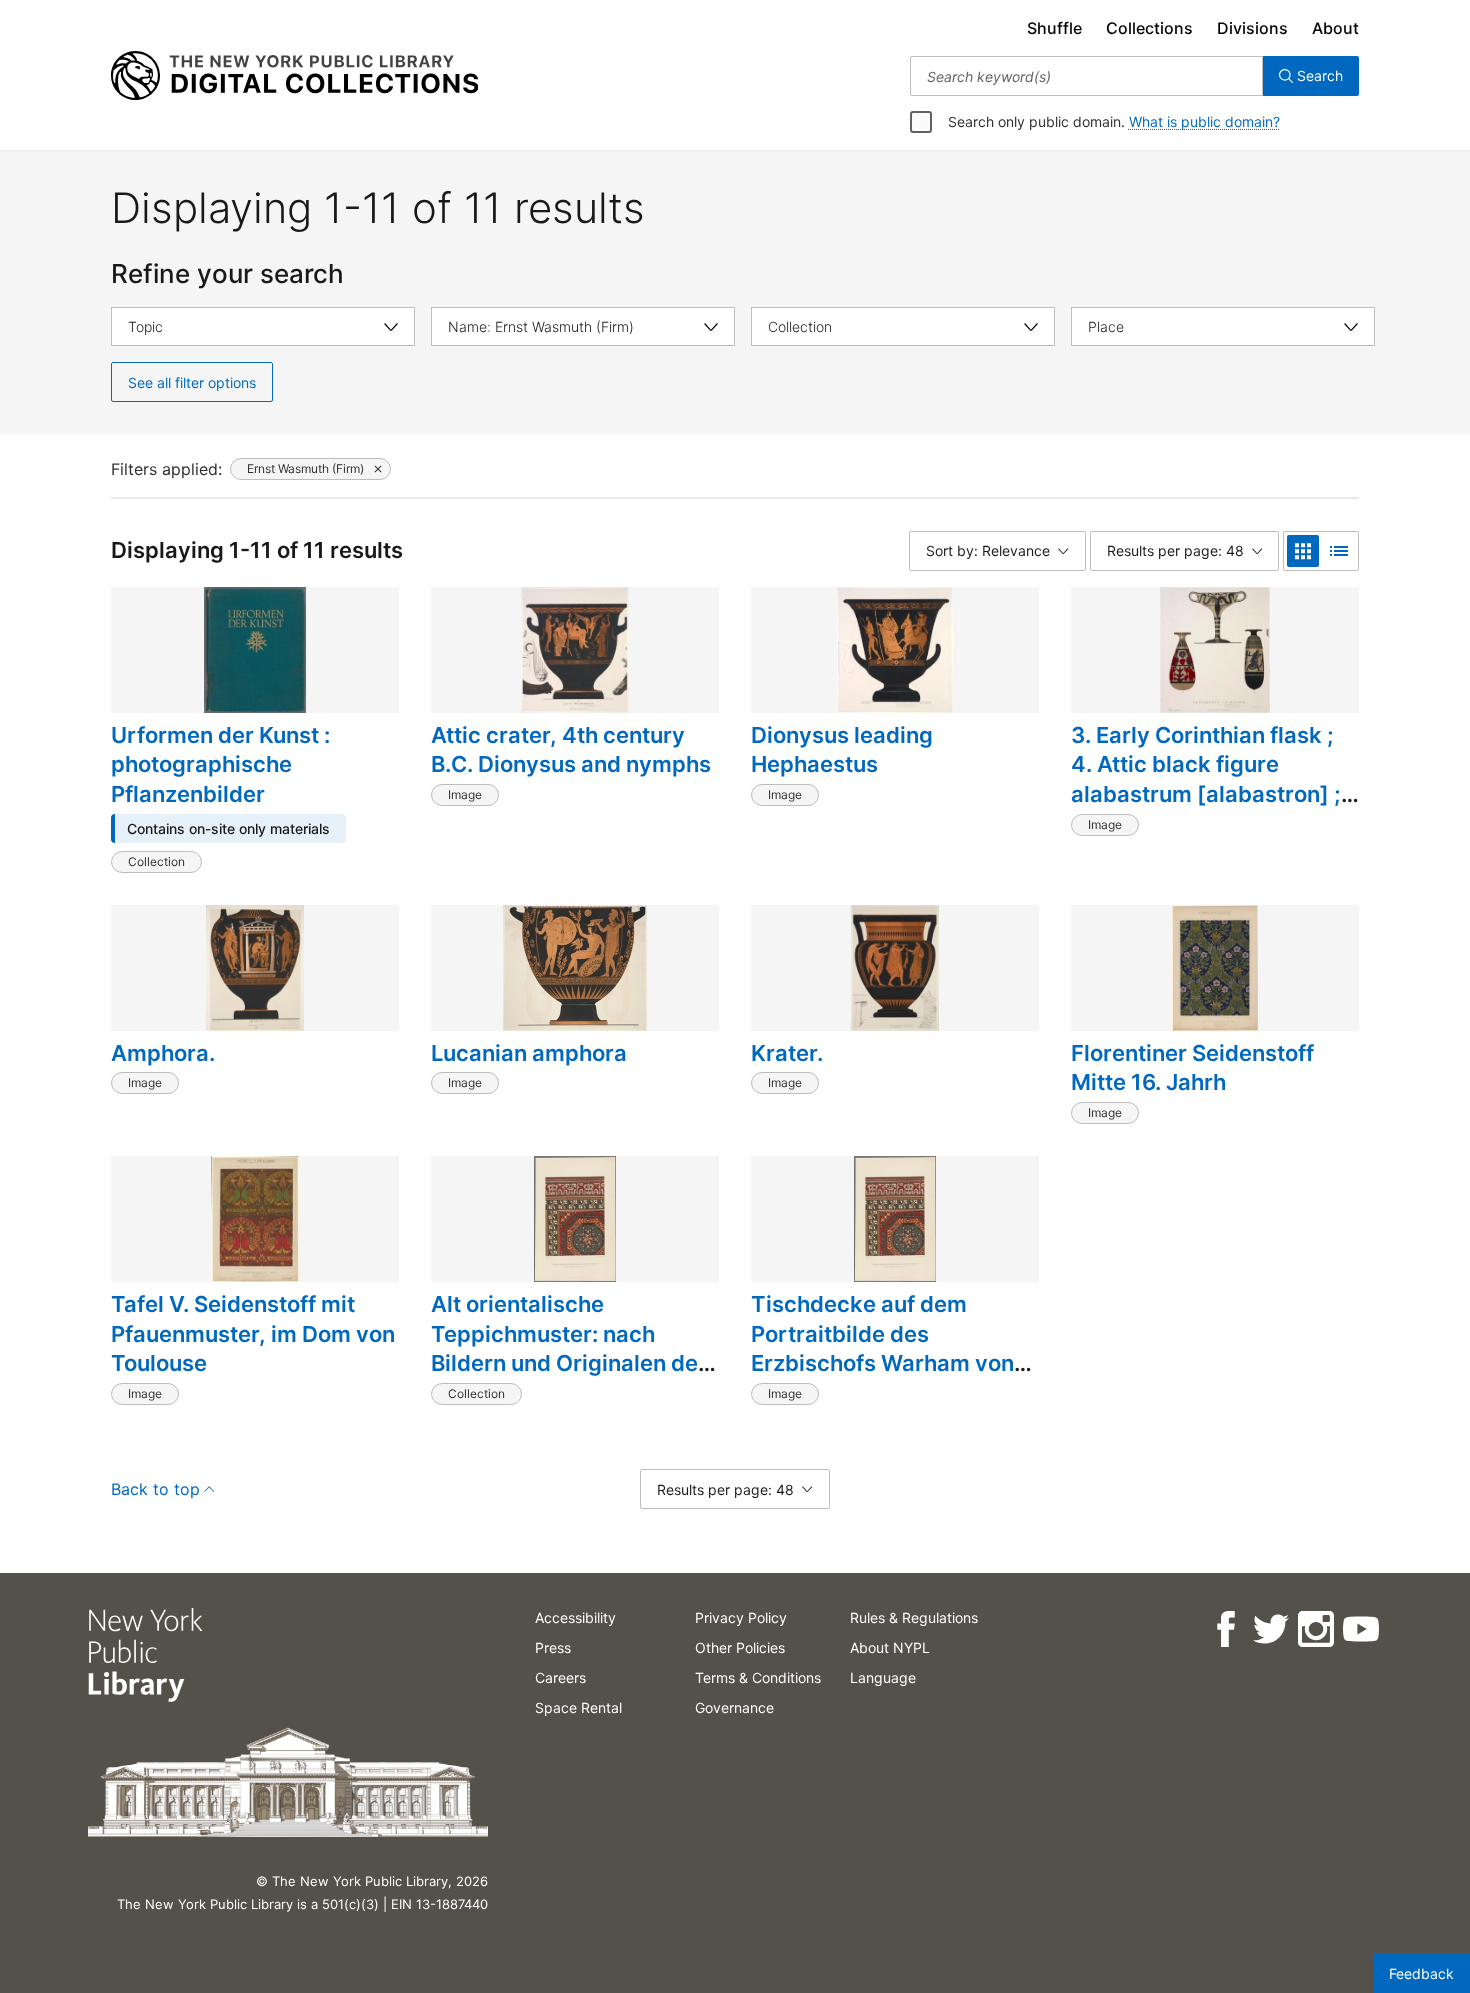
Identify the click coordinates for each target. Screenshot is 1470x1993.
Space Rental (578, 1707)
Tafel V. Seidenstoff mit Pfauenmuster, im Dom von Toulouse (253, 1333)
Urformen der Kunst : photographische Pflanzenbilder (220, 764)
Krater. (787, 1053)
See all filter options (192, 382)
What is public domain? (1204, 121)
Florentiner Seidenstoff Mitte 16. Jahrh (1192, 1068)
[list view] (1339, 551)
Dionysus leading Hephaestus (842, 750)
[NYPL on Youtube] (1359, 1629)
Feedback (1421, 1973)
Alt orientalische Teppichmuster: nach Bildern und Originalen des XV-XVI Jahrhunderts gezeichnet (570, 1363)
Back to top (155, 1489)
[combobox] (1086, 76)
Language (883, 1677)
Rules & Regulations (914, 1617)
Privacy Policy (741, 1617)
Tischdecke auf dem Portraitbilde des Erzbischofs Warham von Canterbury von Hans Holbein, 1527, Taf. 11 (882, 1363)
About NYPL (890, 1647)
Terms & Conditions (758, 1677)
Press (553, 1647)
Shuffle (1054, 28)
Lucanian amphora (529, 1053)
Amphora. (163, 1053)
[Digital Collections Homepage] (294, 76)
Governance (734, 1707)
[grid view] (1303, 551)
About (1335, 28)
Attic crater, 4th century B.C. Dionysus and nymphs (571, 750)
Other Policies (740, 1647)
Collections (1149, 28)
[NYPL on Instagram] (1314, 1629)
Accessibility (575, 1617)
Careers (560, 1677)
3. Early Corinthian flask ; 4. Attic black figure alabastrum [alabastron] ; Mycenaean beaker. (1206, 779)
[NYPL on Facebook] (1224, 1629)
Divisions (1252, 28)
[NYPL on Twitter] (1269, 1629)
